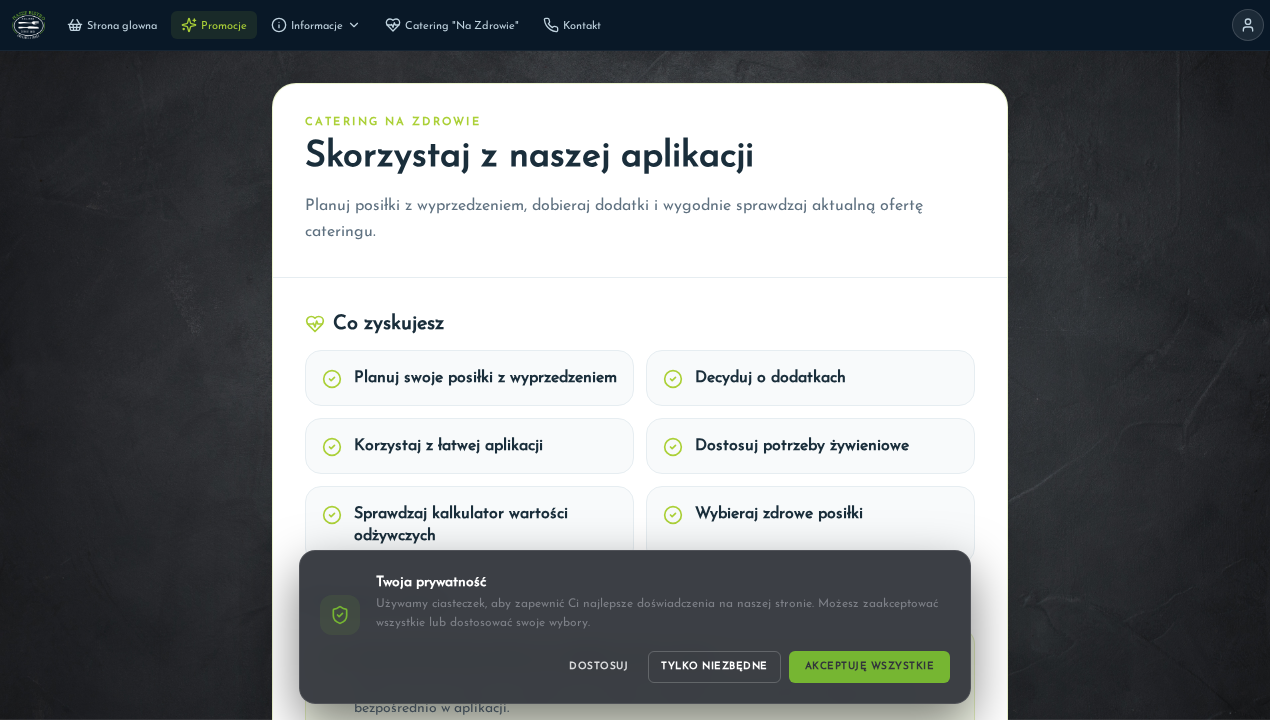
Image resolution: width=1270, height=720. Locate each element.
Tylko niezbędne (714, 666)
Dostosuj (598, 666)
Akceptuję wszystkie (870, 666)
